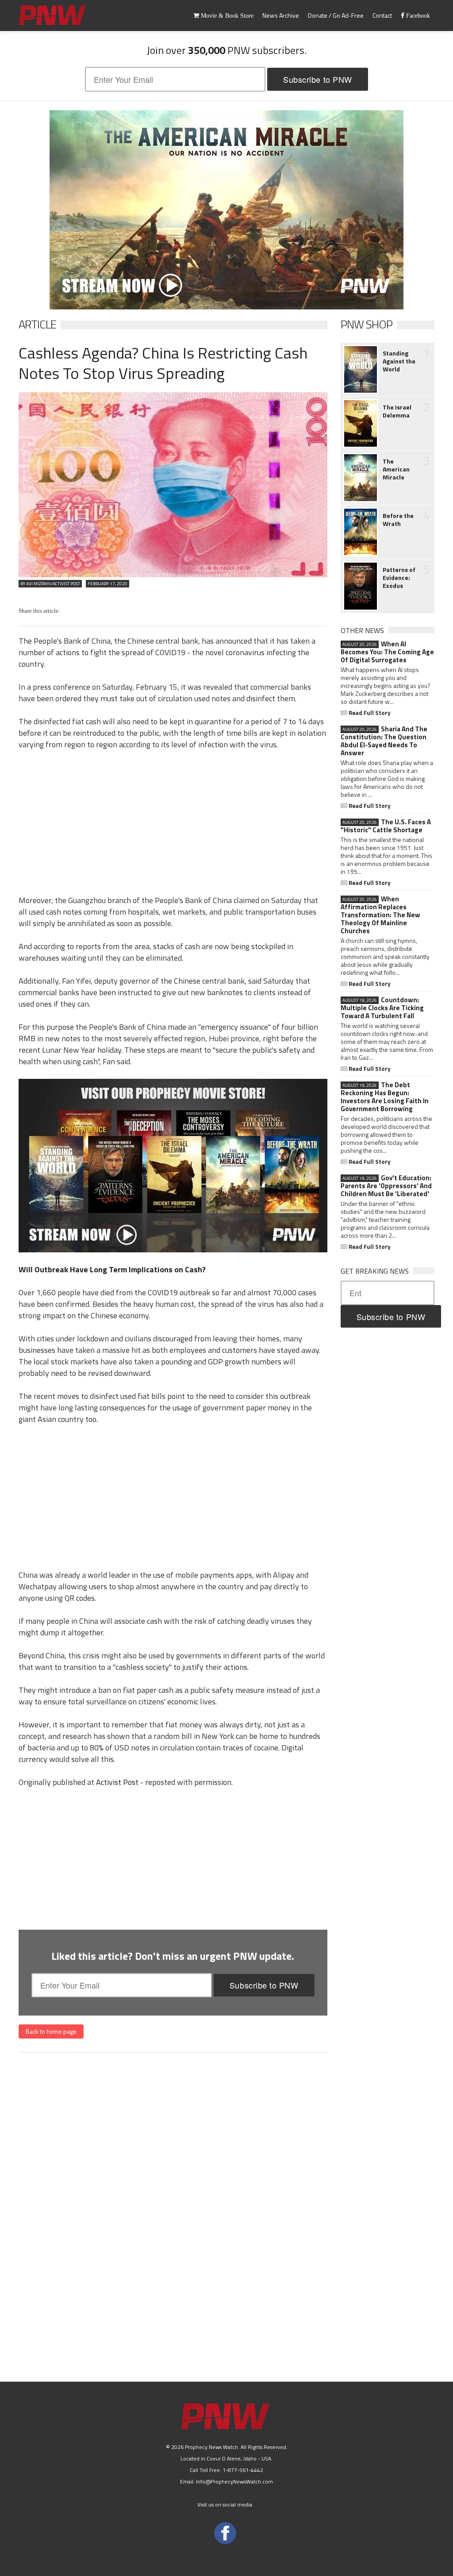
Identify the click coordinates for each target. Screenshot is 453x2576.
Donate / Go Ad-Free (336, 15)
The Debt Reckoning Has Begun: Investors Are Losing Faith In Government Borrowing (385, 1097)
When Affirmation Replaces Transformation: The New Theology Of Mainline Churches (380, 915)
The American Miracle (396, 469)
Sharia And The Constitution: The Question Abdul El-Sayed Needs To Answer (384, 741)
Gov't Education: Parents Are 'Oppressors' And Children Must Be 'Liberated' (386, 1186)
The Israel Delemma (397, 411)
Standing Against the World (399, 361)
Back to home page (51, 2031)
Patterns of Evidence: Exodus (399, 578)
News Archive (281, 15)
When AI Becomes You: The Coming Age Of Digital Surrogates (387, 652)
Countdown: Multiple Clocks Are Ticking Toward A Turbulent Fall (382, 1008)
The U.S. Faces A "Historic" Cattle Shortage (386, 826)
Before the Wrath (398, 520)
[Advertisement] (173, 821)
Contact (382, 15)
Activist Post (117, 1782)
